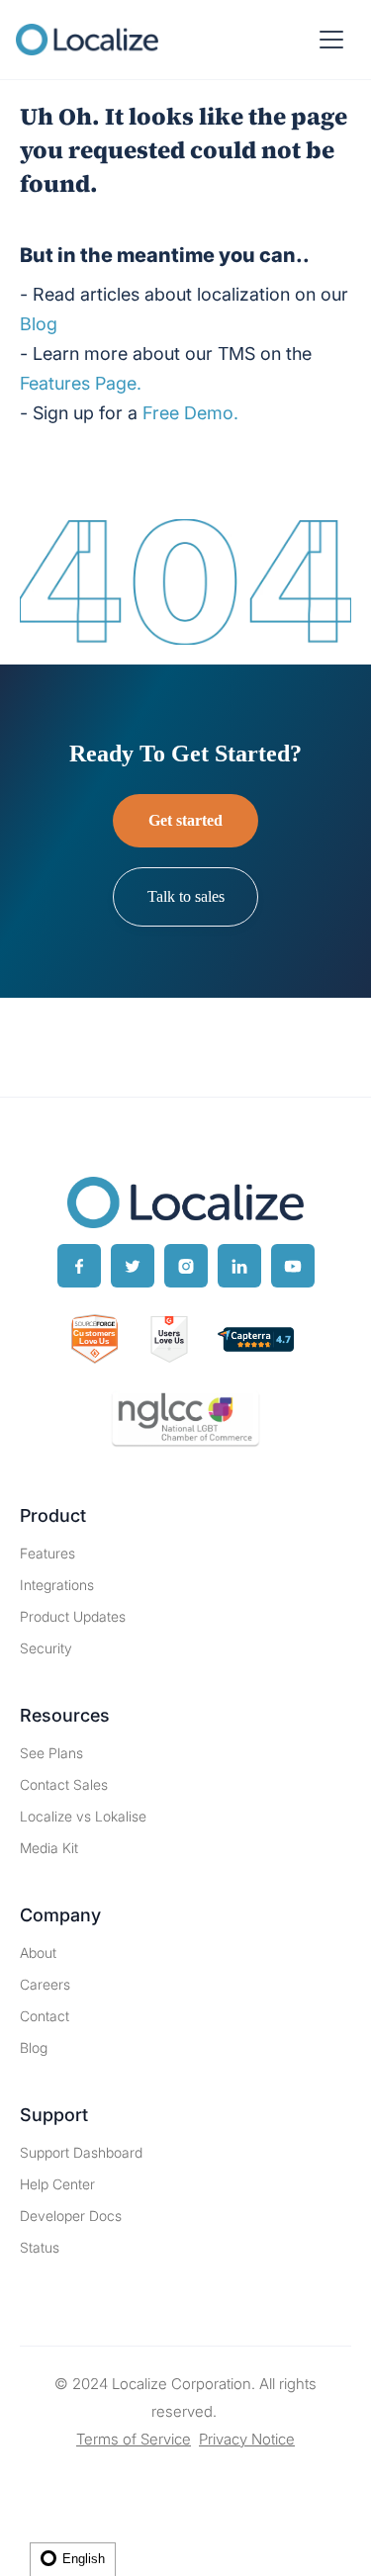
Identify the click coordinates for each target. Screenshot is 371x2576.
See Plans (51, 1753)
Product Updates (73, 1616)
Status (40, 2247)
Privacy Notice (247, 2439)
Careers (45, 1984)
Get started (185, 820)
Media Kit (49, 1848)
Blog (34, 2047)
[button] (331, 40)
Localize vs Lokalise (83, 1816)
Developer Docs (71, 2216)
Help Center (57, 2184)
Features (47, 1553)
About (38, 1953)
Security (46, 1648)
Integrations (57, 1585)
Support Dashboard (81, 2152)
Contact (45, 2016)
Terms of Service (134, 2439)
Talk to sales (186, 896)
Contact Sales (64, 1784)
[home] (87, 40)
